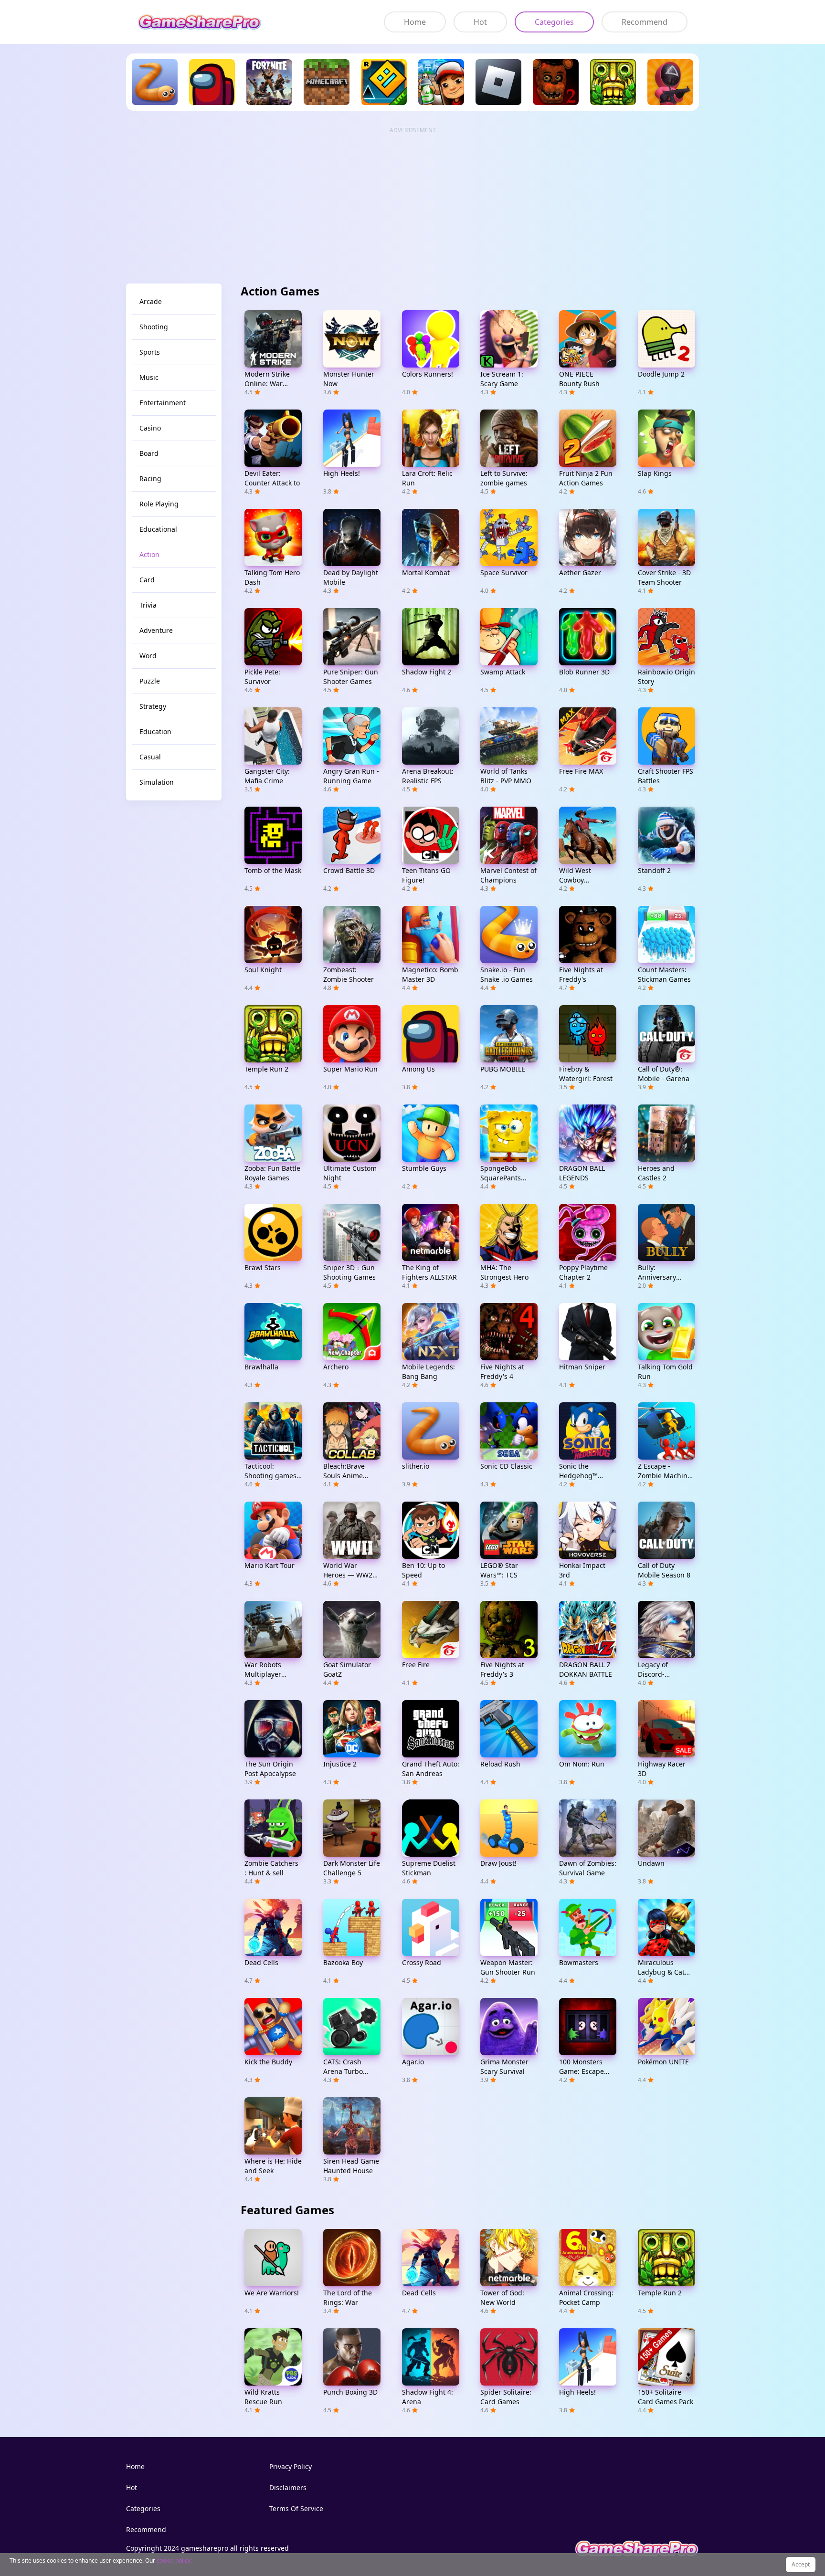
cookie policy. (174, 2560)
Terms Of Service (296, 2508)
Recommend (645, 22)
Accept (801, 2564)
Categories (554, 22)
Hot (480, 22)
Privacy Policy (291, 2466)
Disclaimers (288, 2487)
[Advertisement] (412, 201)
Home (415, 22)
